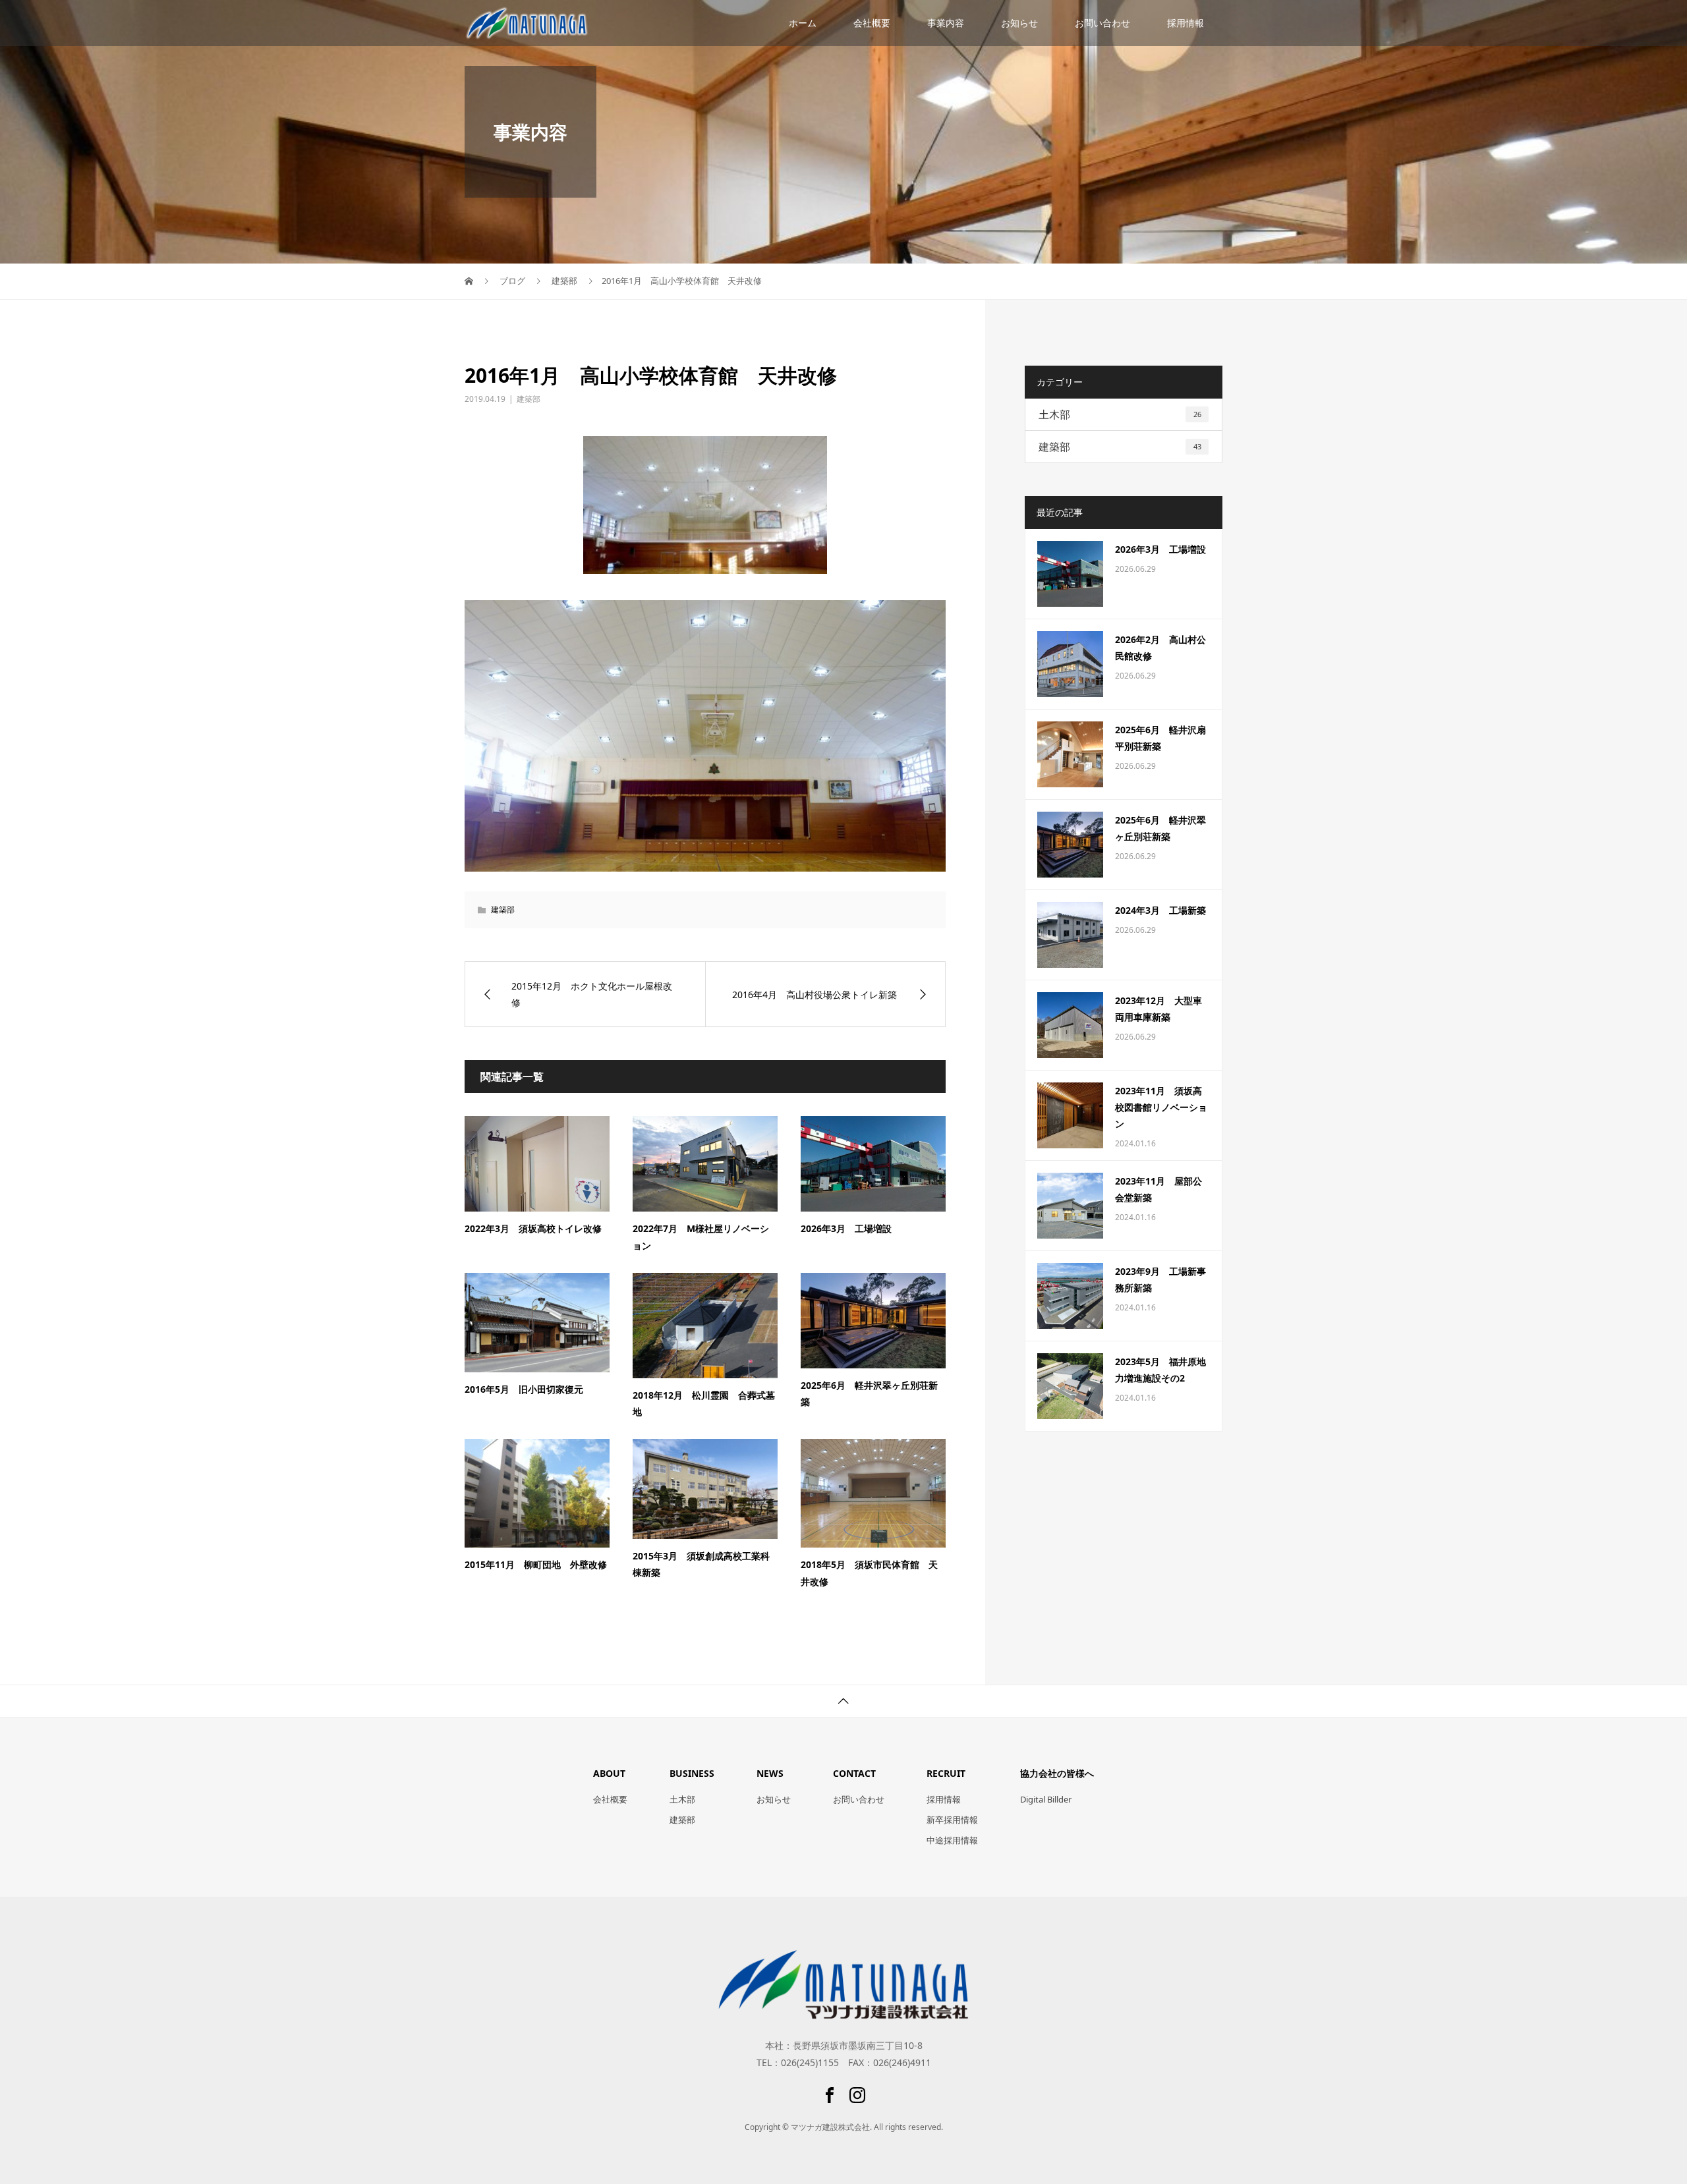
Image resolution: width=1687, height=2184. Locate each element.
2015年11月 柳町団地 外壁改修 (536, 1564)
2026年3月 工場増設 (846, 1228)
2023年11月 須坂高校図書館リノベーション (1161, 1107)
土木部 (1120, 414)
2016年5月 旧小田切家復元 (524, 1389)
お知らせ (1019, 23)
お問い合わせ (1102, 23)
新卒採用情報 (952, 1820)
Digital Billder (1046, 1799)
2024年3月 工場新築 (1160, 910)
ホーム (803, 23)
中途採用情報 (952, 1840)
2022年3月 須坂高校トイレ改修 (533, 1228)
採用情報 (1186, 23)
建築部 (529, 399)
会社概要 (872, 23)
